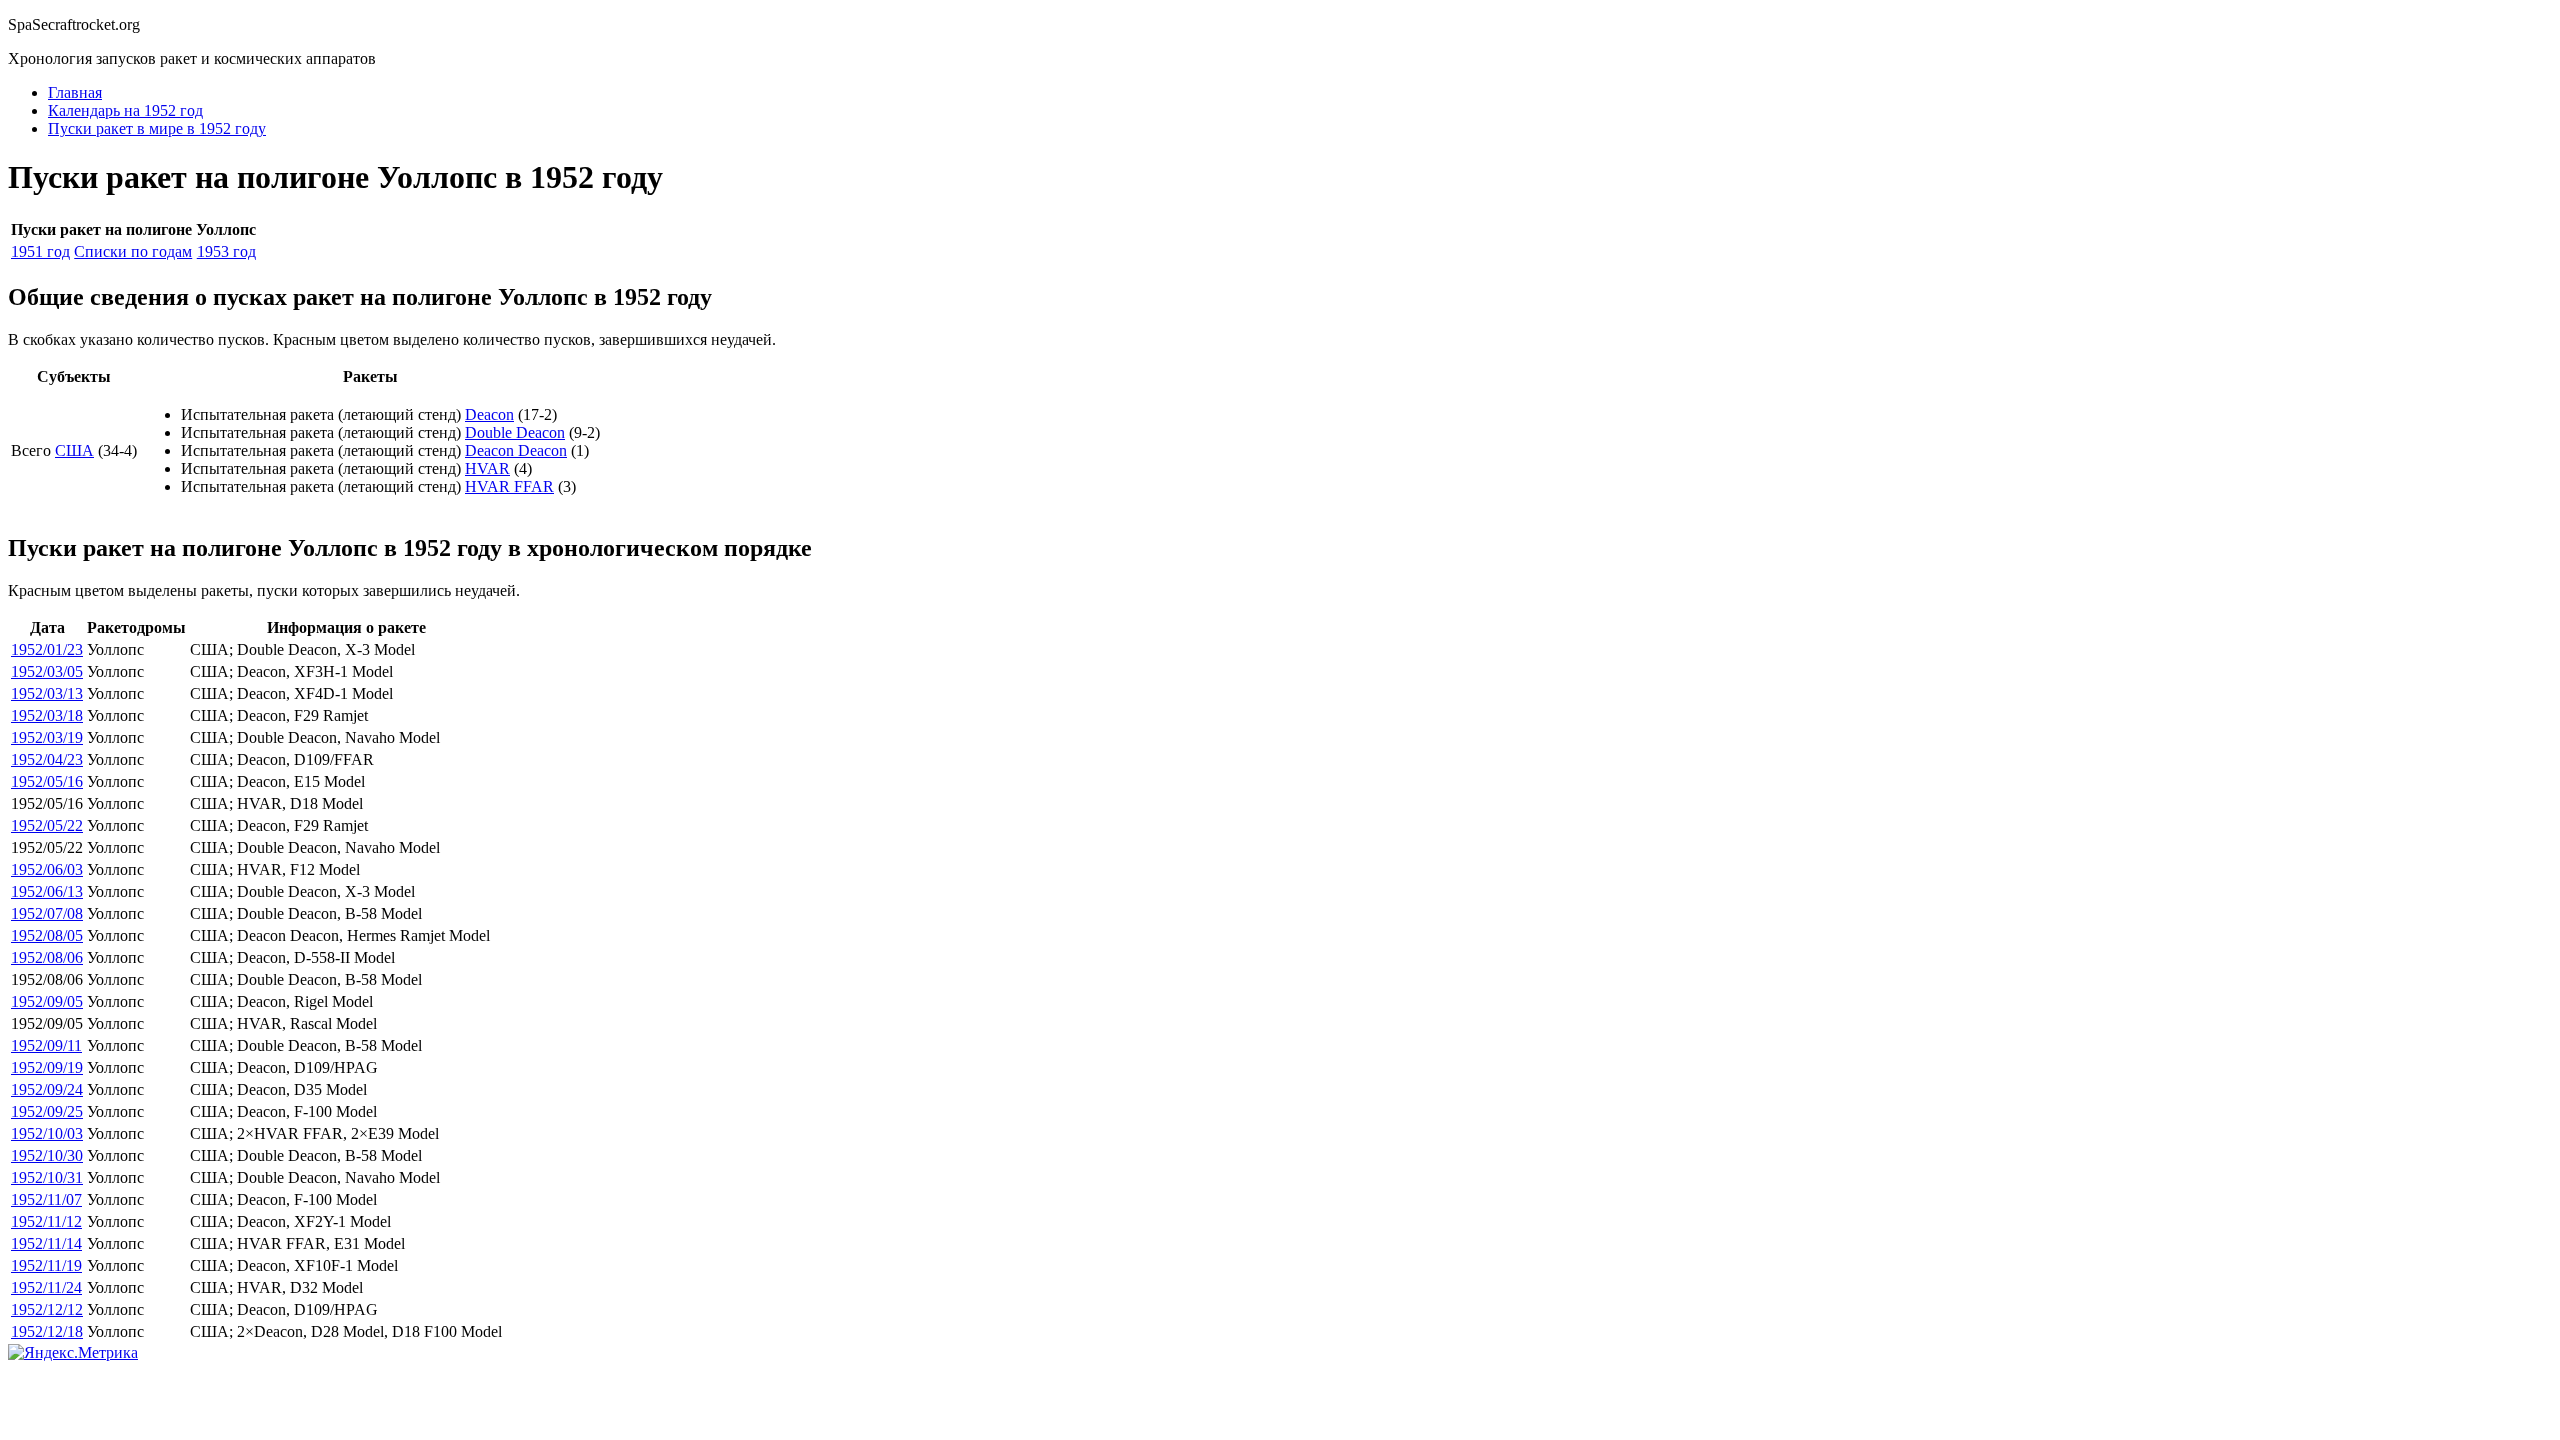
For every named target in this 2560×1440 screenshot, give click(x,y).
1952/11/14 (46, 1243)
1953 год (226, 251)
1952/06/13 (47, 891)
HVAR (487, 468)
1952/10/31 (47, 1177)
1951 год (40, 251)
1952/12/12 (47, 1309)
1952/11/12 (46, 1221)
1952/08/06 (47, 957)
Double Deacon (515, 432)
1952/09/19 (47, 1067)
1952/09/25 (47, 1111)
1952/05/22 (47, 825)
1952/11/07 (46, 1199)
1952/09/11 (46, 1045)
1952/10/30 (47, 1155)
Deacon (489, 414)
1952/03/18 (47, 715)
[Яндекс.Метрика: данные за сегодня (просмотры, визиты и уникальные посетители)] (73, 1353)
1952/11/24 (46, 1287)
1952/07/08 (47, 913)
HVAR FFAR (509, 486)
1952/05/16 (47, 781)
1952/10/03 (47, 1133)
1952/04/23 (47, 759)
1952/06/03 (47, 869)
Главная (75, 92)
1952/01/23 (47, 649)
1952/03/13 (47, 693)
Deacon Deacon (516, 450)
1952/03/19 (47, 737)
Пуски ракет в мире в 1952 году (157, 128)
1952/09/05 (47, 1001)
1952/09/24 (47, 1089)
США (74, 450)
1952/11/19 (46, 1265)
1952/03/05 (47, 671)
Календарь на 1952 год (125, 110)
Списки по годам (133, 251)
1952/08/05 (47, 935)
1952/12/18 (47, 1331)
